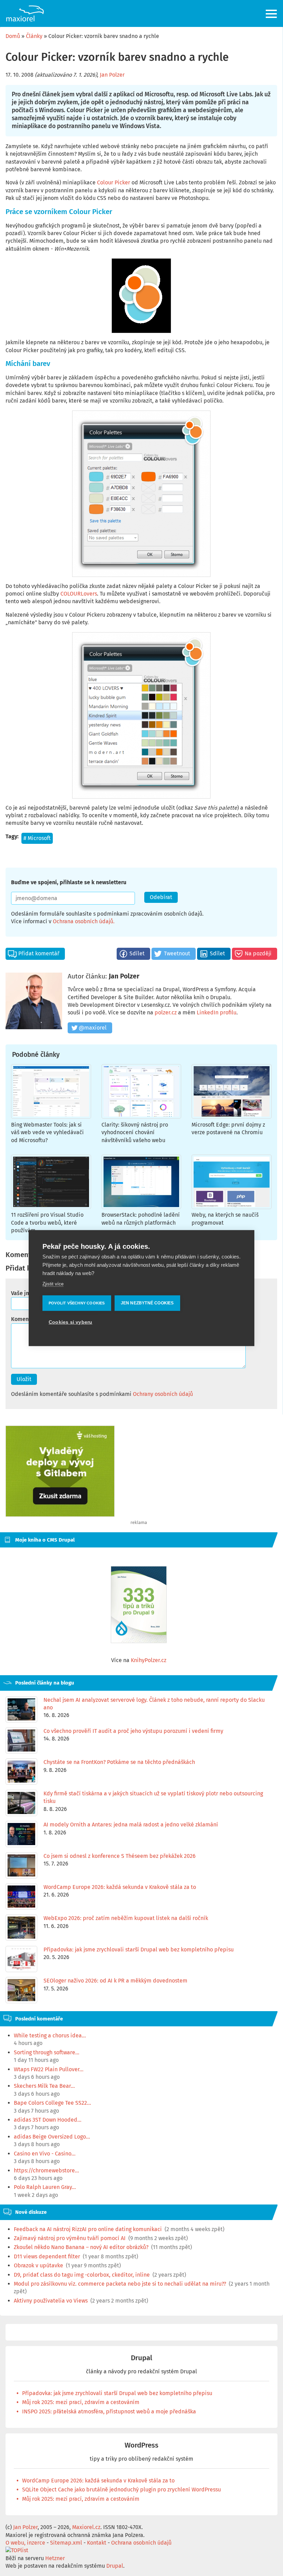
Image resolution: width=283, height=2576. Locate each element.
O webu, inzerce (25, 2543)
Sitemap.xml (66, 2543)
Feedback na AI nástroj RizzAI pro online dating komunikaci (88, 2229)
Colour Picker (114, 182)
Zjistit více (53, 1284)
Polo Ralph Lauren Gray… (45, 2187)
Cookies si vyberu (70, 1322)
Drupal (141, 2358)
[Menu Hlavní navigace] (272, 14)
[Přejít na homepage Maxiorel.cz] (25, 13)
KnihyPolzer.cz (149, 1660)
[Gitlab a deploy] (60, 1515)
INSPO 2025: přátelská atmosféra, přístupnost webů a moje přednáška (109, 2411)
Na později (258, 953)
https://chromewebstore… (46, 2170)
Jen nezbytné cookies (147, 1303)
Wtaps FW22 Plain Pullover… (49, 2069)
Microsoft (39, 838)
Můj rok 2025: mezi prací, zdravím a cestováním (81, 2402)
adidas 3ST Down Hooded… (48, 2120)
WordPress (141, 2445)
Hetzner (55, 2558)
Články (34, 36)
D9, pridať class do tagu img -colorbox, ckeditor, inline (82, 2275)
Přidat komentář (39, 953)
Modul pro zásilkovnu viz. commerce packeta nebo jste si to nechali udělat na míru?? (120, 2284)
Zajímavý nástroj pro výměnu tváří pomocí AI (70, 2238)
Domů (13, 36)
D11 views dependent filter (47, 2256)
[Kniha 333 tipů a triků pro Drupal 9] (139, 1605)
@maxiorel (93, 1028)
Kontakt (97, 2543)
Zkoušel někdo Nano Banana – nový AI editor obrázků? (81, 2247)
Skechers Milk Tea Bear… (44, 2086)
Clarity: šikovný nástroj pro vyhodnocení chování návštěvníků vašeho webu (135, 1132)
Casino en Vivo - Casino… (45, 2154)
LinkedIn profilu (217, 1012)
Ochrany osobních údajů (163, 1394)
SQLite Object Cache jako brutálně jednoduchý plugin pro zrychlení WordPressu (121, 2490)
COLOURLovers (79, 594)
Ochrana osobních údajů (83, 921)
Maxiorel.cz (86, 2527)
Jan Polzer (112, 75)
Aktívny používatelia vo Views (51, 2301)
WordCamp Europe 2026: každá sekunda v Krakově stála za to (98, 2481)
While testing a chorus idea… (50, 2035)
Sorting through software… (47, 2052)
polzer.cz (166, 1012)
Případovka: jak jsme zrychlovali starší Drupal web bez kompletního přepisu (117, 2393)
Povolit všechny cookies (77, 1303)
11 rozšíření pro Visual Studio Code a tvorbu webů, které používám (47, 1223)
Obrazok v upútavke (38, 2265)
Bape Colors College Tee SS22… (52, 2103)
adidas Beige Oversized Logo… (52, 2137)
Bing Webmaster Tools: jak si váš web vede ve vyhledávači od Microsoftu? (47, 1132)
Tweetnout (177, 953)
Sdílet (137, 953)
